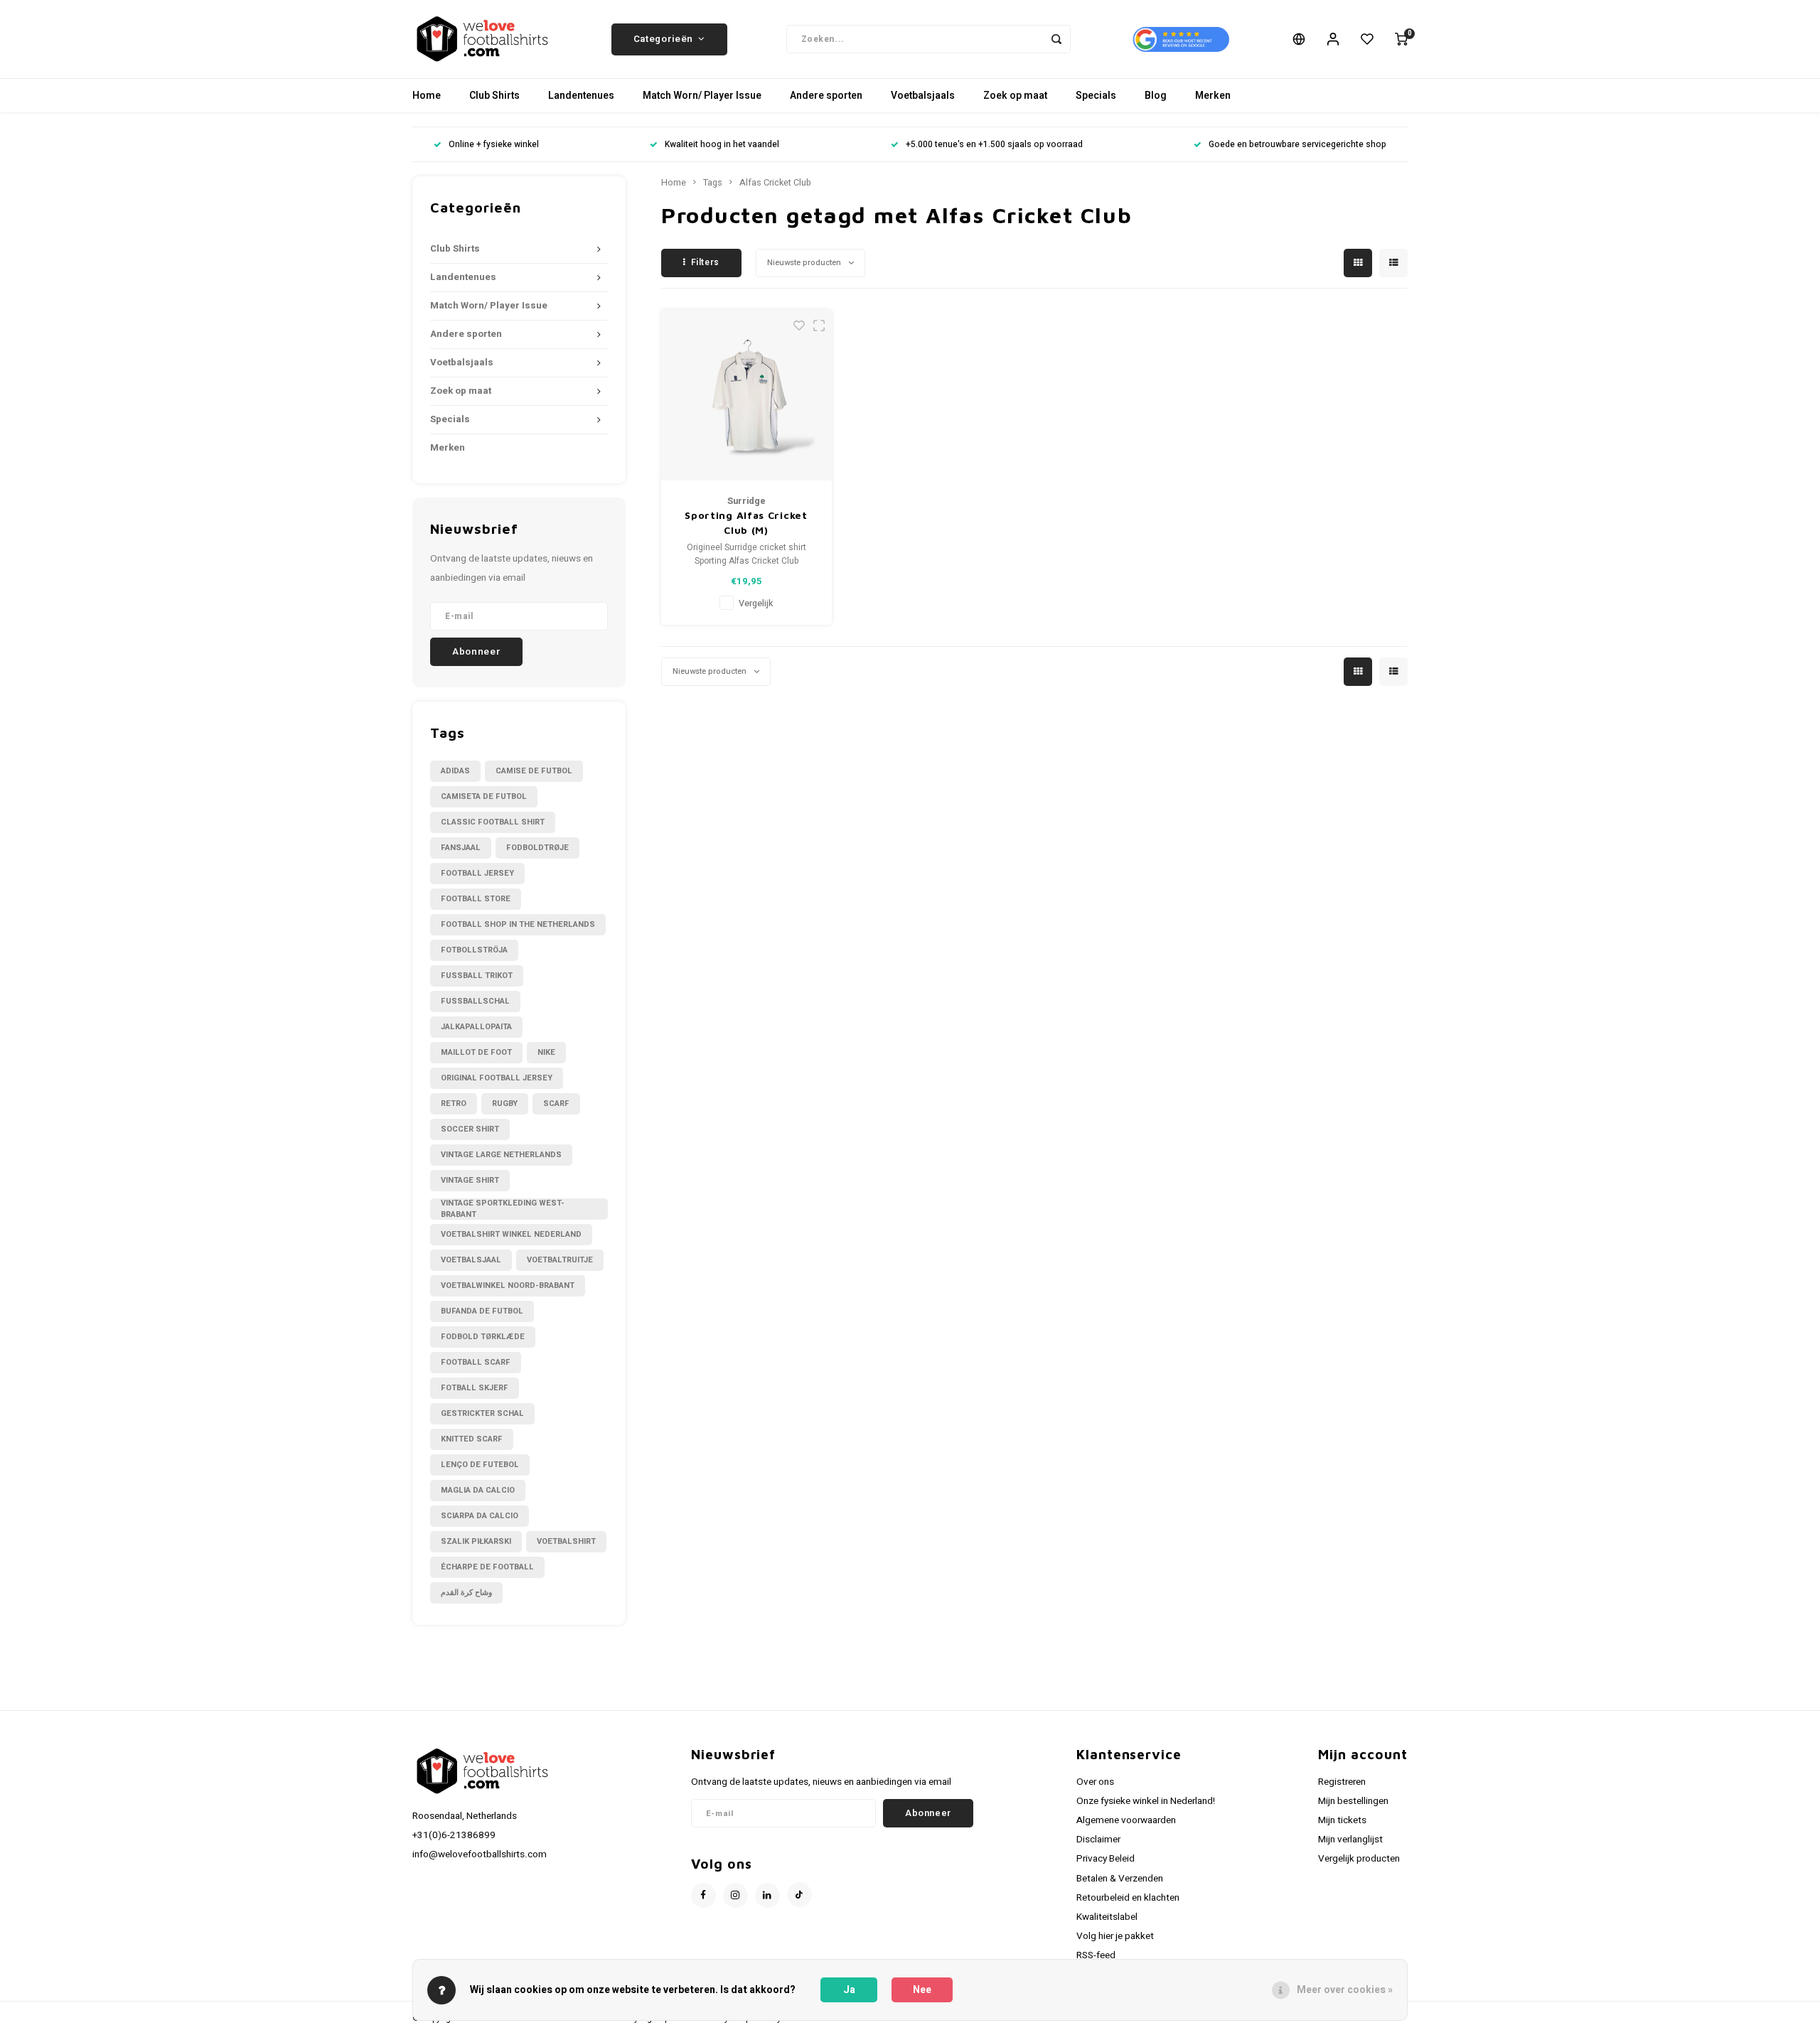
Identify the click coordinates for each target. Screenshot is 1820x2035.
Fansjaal (461, 848)
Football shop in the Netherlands (518, 924)
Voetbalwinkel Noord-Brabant (508, 1285)
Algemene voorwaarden (1126, 1820)
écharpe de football (487, 1567)
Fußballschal (475, 1001)
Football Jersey (477, 873)
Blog (1156, 96)
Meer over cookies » (1345, 1990)
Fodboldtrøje (537, 848)
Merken (1213, 96)
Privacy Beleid (1106, 1859)
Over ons (1095, 1782)
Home (427, 96)
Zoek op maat (1015, 96)
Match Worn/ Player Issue (702, 96)
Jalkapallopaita (476, 1027)
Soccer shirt (470, 1129)
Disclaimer (1098, 1840)
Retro (454, 1104)
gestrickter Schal (482, 1413)
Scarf (556, 1104)
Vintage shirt (470, 1180)
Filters (705, 262)
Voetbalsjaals (923, 96)
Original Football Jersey (497, 1078)
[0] (1401, 39)
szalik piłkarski (476, 1541)
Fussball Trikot (477, 976)
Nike (546, 1052)
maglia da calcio (478, 1490)
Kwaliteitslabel (1107, 1917)
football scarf (476, 1362)
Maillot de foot (476, 1052)
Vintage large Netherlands (501, 1155)
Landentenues (581, 96)
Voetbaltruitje (560, 1260)
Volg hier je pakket (1115, 1936)
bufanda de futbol (482, 1311)
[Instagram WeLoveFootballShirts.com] (735, 1895)
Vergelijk (756, 603)
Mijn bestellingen (1353, 1801)
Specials (1096, 96)
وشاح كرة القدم (466, 1593)
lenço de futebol (480, 1465)
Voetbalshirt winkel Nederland (511, 1234)
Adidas (455, 771)
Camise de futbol (534, 771)
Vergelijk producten (1359, 1859)
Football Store (476, 899)
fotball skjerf (475, 1388)
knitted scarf (472, 1439)
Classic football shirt (493, 822)
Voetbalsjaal (471, 1260)
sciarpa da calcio (480, 1516)
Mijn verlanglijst (1350, 1840)
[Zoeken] (1056, 39)
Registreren (1342, 1782)
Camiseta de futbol (484, 796)
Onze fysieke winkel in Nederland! (1146, 1801)
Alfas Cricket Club (775, 183)
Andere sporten (826, 96)
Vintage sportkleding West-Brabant (503, 1209)
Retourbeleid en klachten (1128, 1898)
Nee (922, 1990)
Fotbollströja (474, 950)
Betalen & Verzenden (1120, 1879)
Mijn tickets (1342, 1820)
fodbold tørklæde (483, 1337)
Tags (713, 183)
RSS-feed (1096, 1955)
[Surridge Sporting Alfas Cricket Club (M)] (746, 395)
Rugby (505, 1104)
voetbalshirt (566, 1541)
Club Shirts (494, 96)
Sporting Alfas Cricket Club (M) (746, 522)
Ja (849, 1990)
